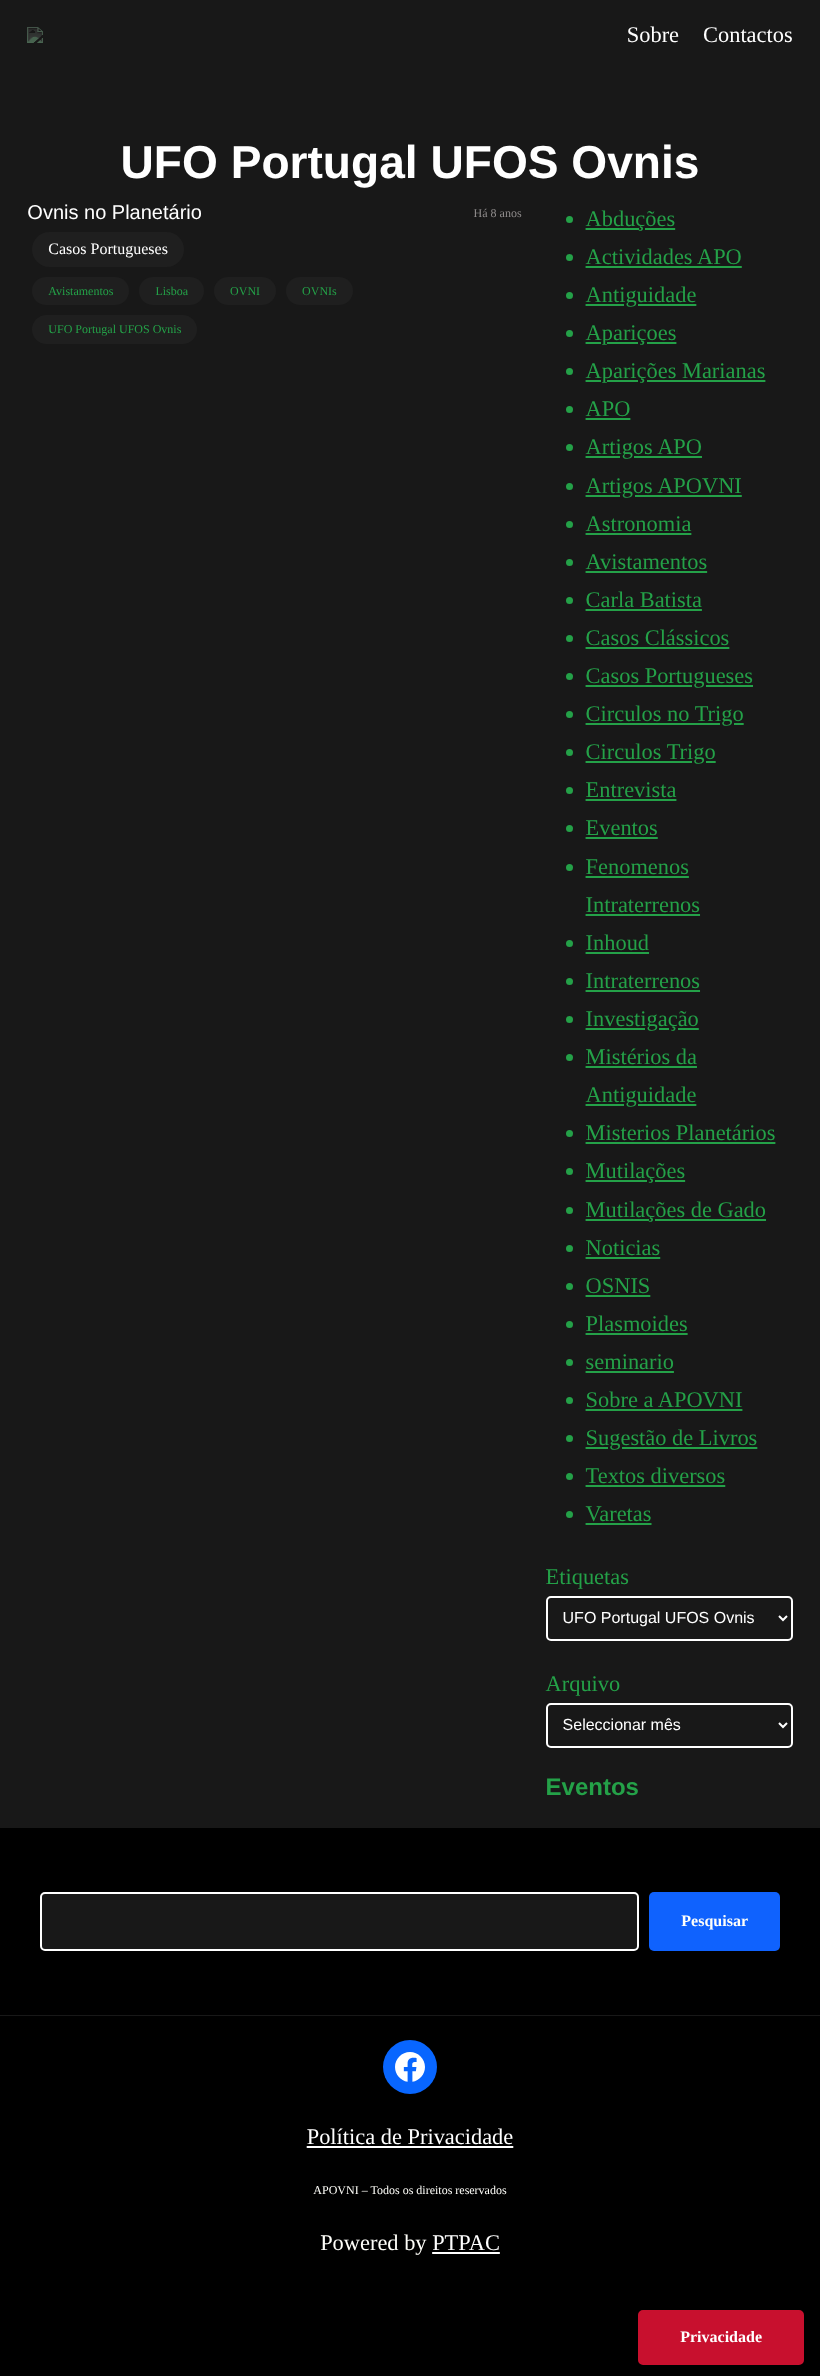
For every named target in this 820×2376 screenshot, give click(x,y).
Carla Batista (644, 599)
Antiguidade (641, 294)
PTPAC (466, 2242)
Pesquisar (714, 1921)
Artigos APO (644, 446)
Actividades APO (664, 256)
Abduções (631, 218)
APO (608, 408)
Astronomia (639, 523)
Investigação (642, 1018)
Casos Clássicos (658, 637)
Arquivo (583, 1683)
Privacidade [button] (721, 2337)
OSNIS (618, 1285)
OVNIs (319, 291)
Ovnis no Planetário (114, 213)
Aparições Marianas (676, 370)
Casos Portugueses (108, 249)
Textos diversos (656, 1475)
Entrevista (631, 789)
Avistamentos (80, 291)
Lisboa (171, 291)
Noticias (623, 1247)
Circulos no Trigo (665, 713)
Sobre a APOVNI (664, 1399)
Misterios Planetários (681, 1132)
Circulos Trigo (651, 751)
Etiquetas (587, 1576)
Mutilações (636, 1170)
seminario (630, 1361)
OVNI (245, 291)
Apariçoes (631, 332)
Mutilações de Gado (676, 1209)
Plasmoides (637, 1323)
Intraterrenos (643, 980)
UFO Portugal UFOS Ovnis (114, 329)
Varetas (619, 1513)
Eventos (622, 827)
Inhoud (617, 942)
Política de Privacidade (410, 2136)
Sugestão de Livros (672, 1437)
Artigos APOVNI (664, 485)
